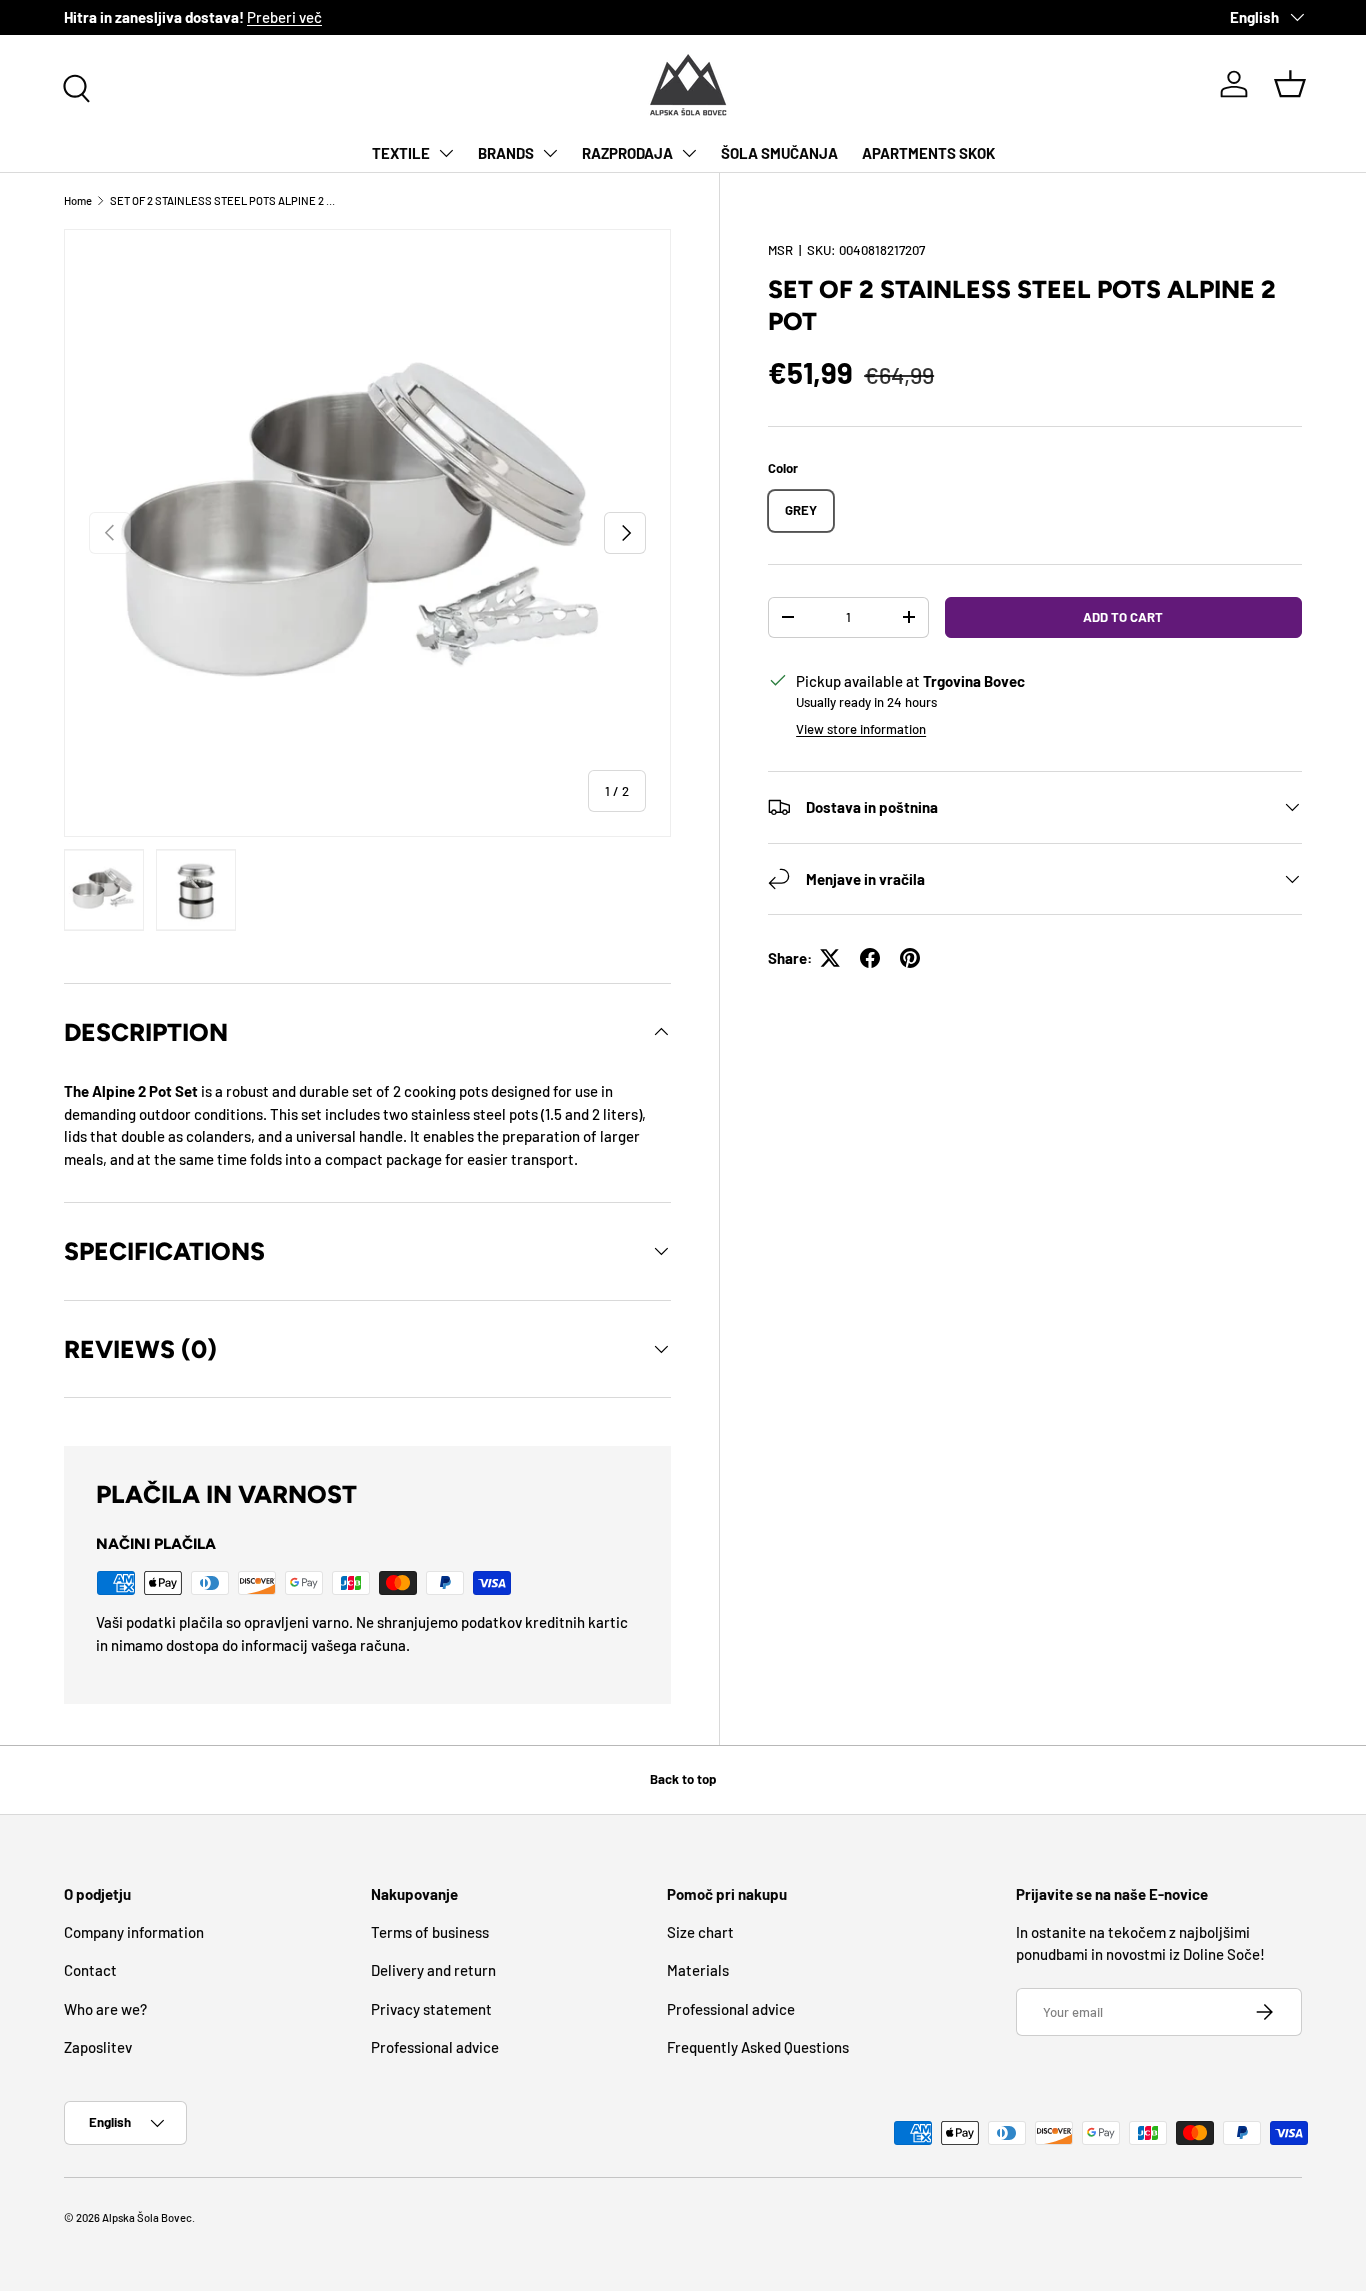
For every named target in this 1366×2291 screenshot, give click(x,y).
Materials (698, 1970)
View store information (861, 729)
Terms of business (430, 1932)
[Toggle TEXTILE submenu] (446, 153)
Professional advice (435, 2047)
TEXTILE (401, 153)
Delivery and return (433, 1970)
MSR (780, 250)
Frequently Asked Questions (758, 2047)
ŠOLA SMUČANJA (779, 153)
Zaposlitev (98, 2047)
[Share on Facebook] (870, 958)
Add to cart (1123, 617)
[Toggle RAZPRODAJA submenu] (689, 153)
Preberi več (284, 17)
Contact (90, 1970)
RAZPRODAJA (627, 153)
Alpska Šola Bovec (147, 2217)
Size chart (700, 1932)
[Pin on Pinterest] (910, 958)
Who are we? (105, 2009)
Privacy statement (431, 2009)
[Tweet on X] (830, 958)
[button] (1290, 84)
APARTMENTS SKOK (928, 153)
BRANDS (506, 153)
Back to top (683, 1779)
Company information (134, 1932)
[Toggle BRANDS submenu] (550, 153)
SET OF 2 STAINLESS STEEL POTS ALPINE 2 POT (222, 200)
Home (78, 200)
